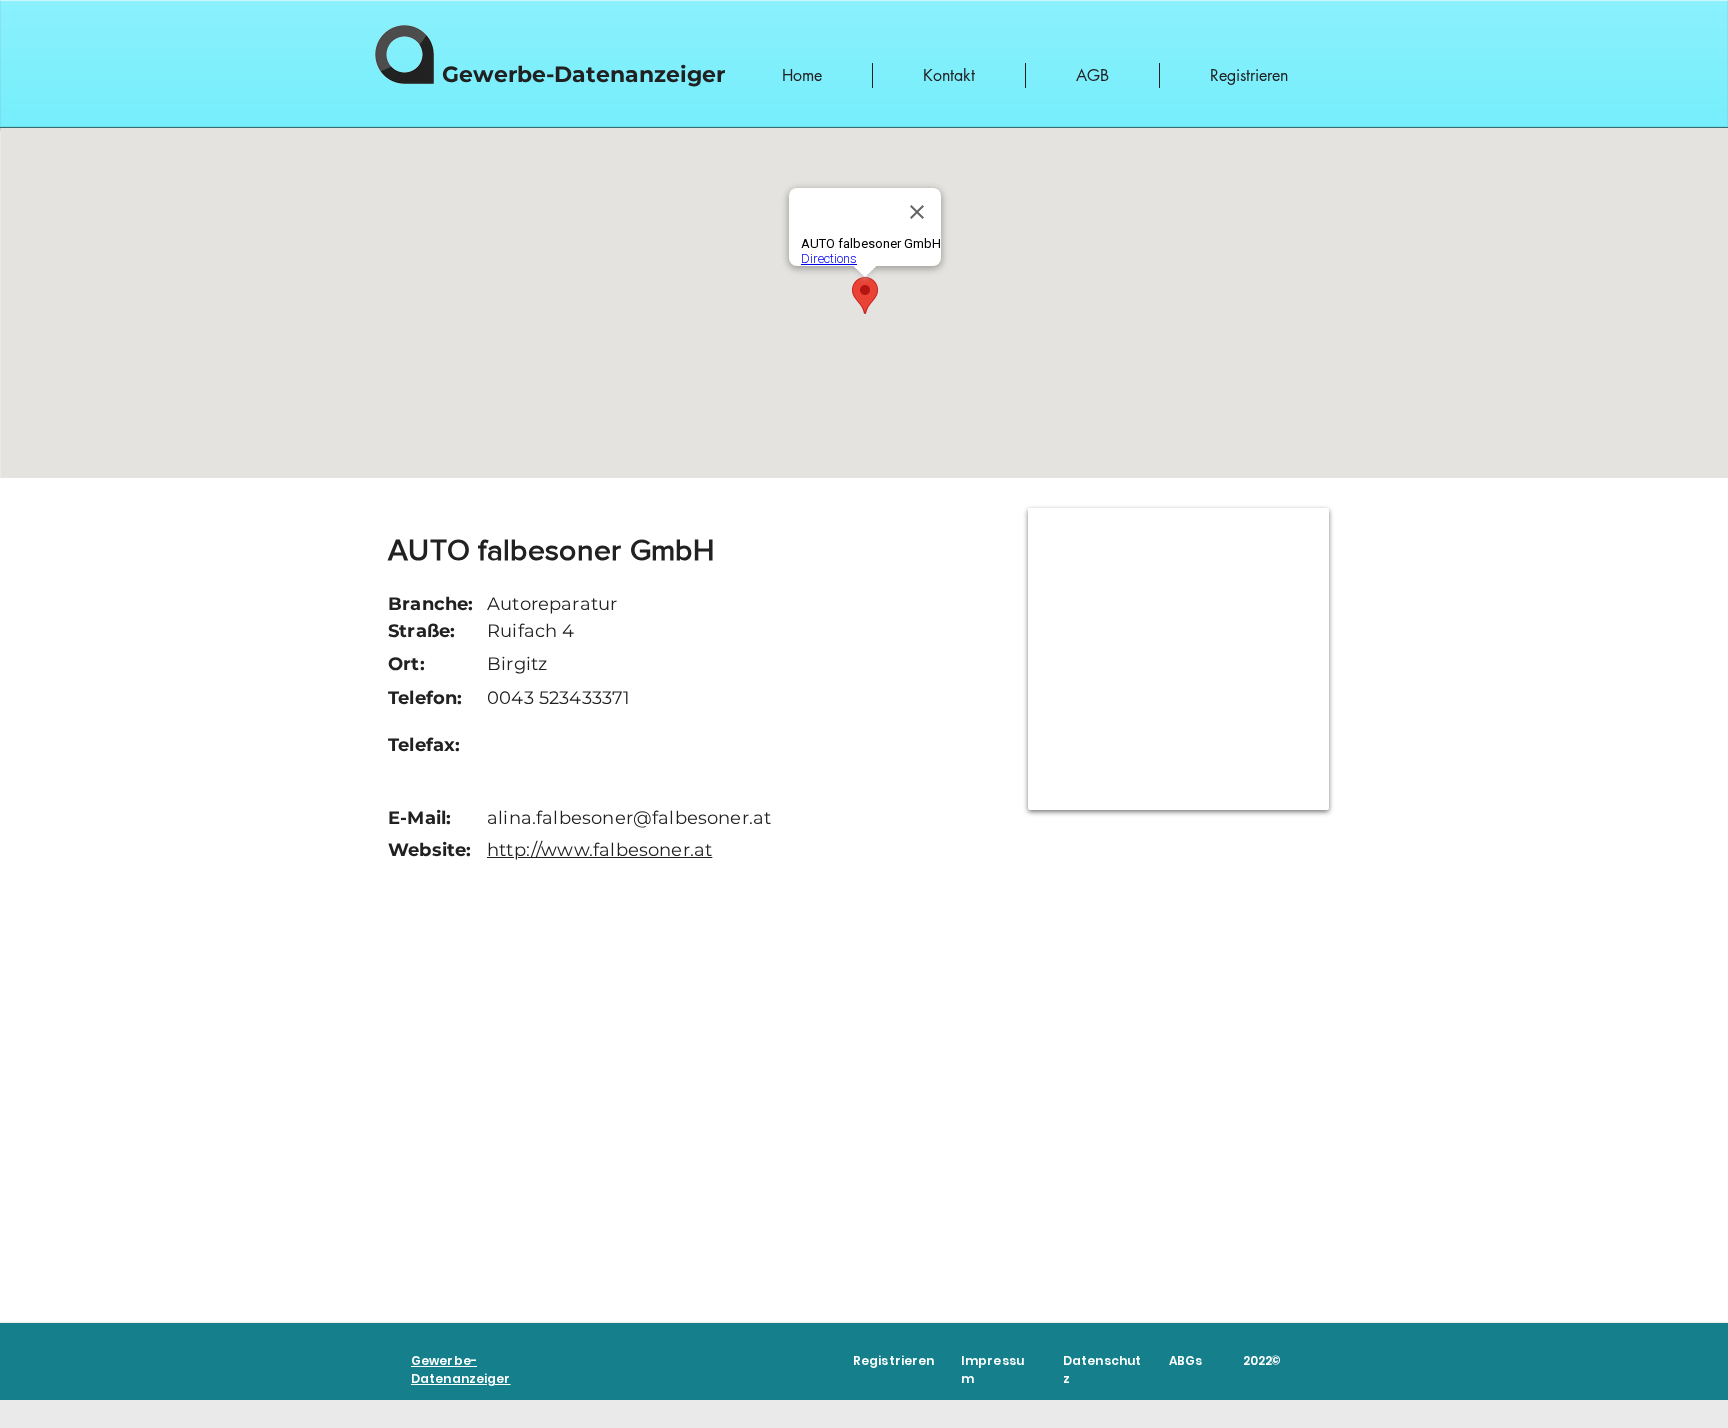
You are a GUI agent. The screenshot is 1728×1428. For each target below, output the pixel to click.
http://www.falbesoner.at (599, 850)
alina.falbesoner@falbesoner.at (629, 818)
